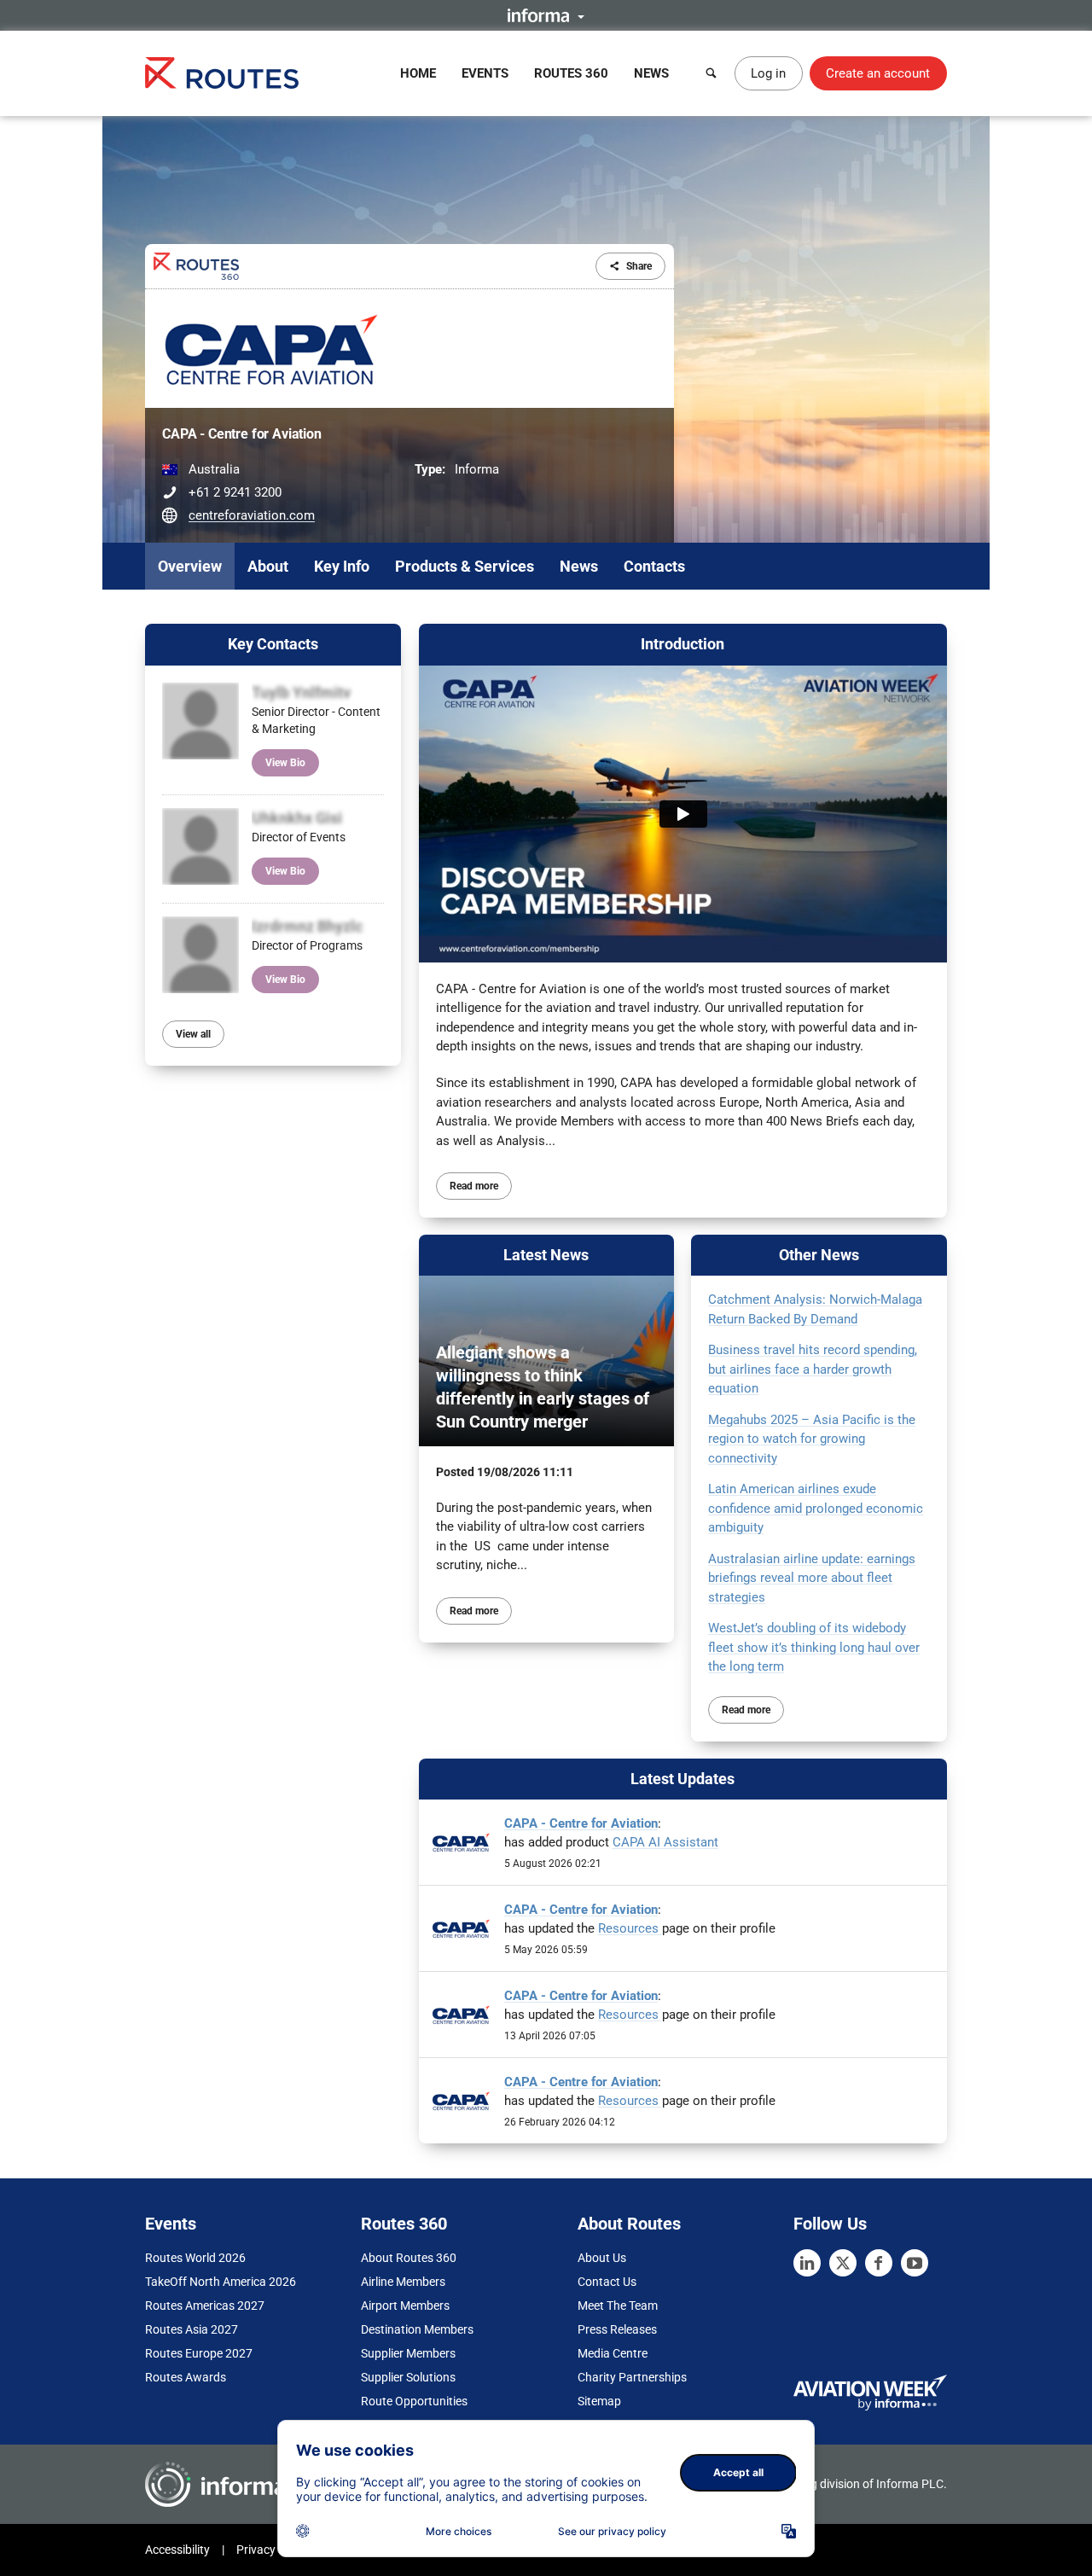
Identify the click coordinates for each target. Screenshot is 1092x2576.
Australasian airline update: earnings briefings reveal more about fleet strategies (812, 1578)
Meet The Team (618, 2306)
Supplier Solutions (408, 2377)
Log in (768, 73)
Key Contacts (273, 644)
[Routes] (222, 73)
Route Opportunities (414, 2401)
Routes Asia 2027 (192, 2329)
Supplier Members (408, 2353)
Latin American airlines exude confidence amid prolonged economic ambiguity (816, 1508)
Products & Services (465, 566)
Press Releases (617, 2329)
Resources (630, 1928)
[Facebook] (879, 2263)
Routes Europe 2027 (199, 2353)
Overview (190, 566)
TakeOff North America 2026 (221, 2282)
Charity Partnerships (632, 2377)
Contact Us (607, 2282)
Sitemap (599, 2401)
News (651, 73)
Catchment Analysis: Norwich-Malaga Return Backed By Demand (815, 1309)
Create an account (878, 73)
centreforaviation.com (252, 515)
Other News (819, 1255)
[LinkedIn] (807, 2263)
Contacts (654, 566)
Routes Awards (186, 2377)
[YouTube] (915, 2263)
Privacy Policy (273, 2550)
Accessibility (177, 2550)
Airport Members (405, 2306)
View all (193, 1034)
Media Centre (613, 2353)
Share (639, 266)
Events (485, 73)
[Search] (712, 73)
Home (418, 73)
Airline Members (403, 2282)
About (268, 566)
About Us (602, 2258)
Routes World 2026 (195, 2258)
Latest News (546, 1255)
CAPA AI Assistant (665, 1842)
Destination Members (417, 2329)
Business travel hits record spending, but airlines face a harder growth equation (813, 1369)
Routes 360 (571, 73)
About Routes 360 (409, 2258)
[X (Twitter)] (843, 2263)
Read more (474, 1186)
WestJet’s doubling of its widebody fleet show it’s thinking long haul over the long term (814, 1647)
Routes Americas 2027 (205, 2306)
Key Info (342, 566)
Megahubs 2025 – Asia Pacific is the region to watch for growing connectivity (812, 1439)
